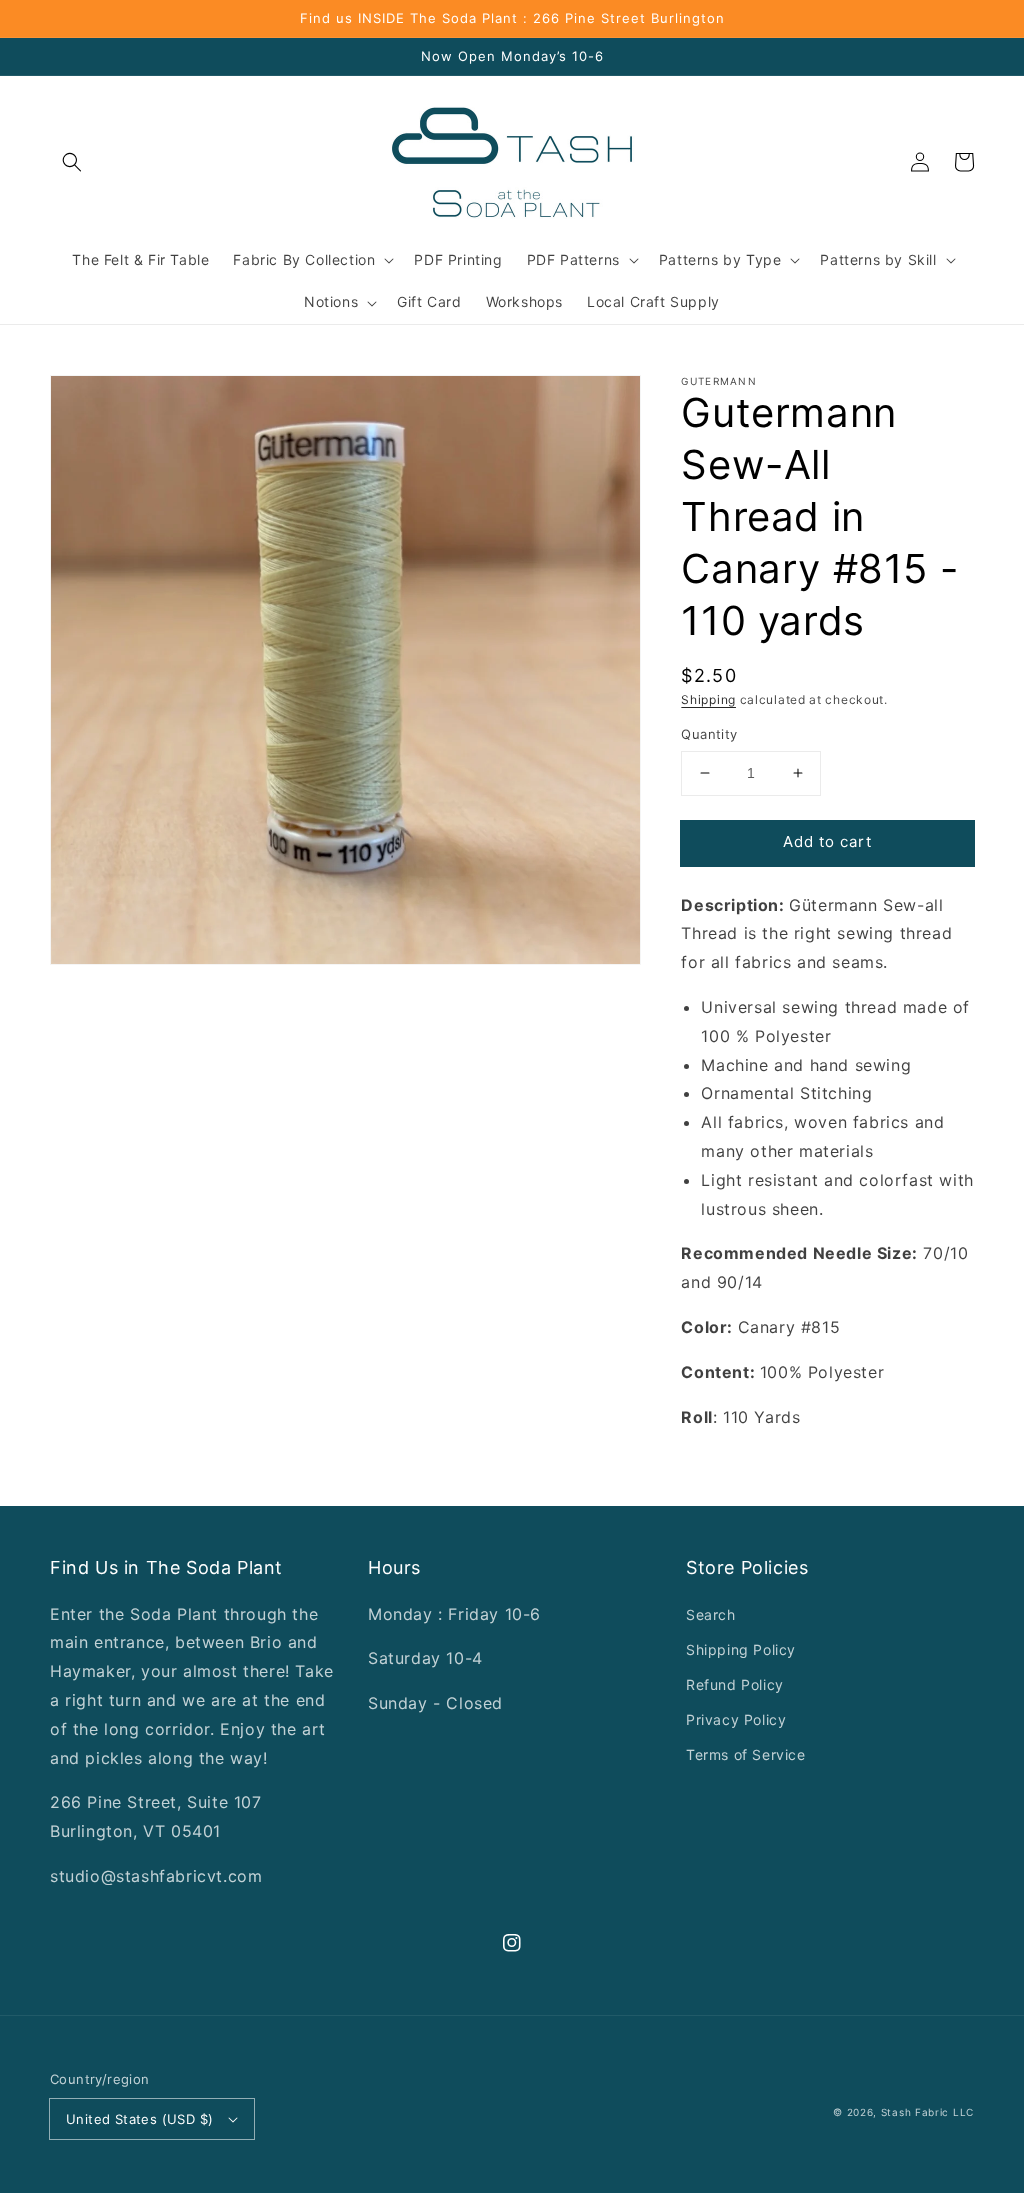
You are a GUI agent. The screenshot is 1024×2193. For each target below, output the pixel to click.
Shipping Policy (741, 1649)
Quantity (709, 734)
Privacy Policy (736, 1719)
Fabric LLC (944, 2112)
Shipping (708, 699)
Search (711, 1614)
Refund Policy (735, 1684)
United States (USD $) (139, 2119)
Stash (896, 2112)
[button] (72, 162)
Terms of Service (746, 1754)
